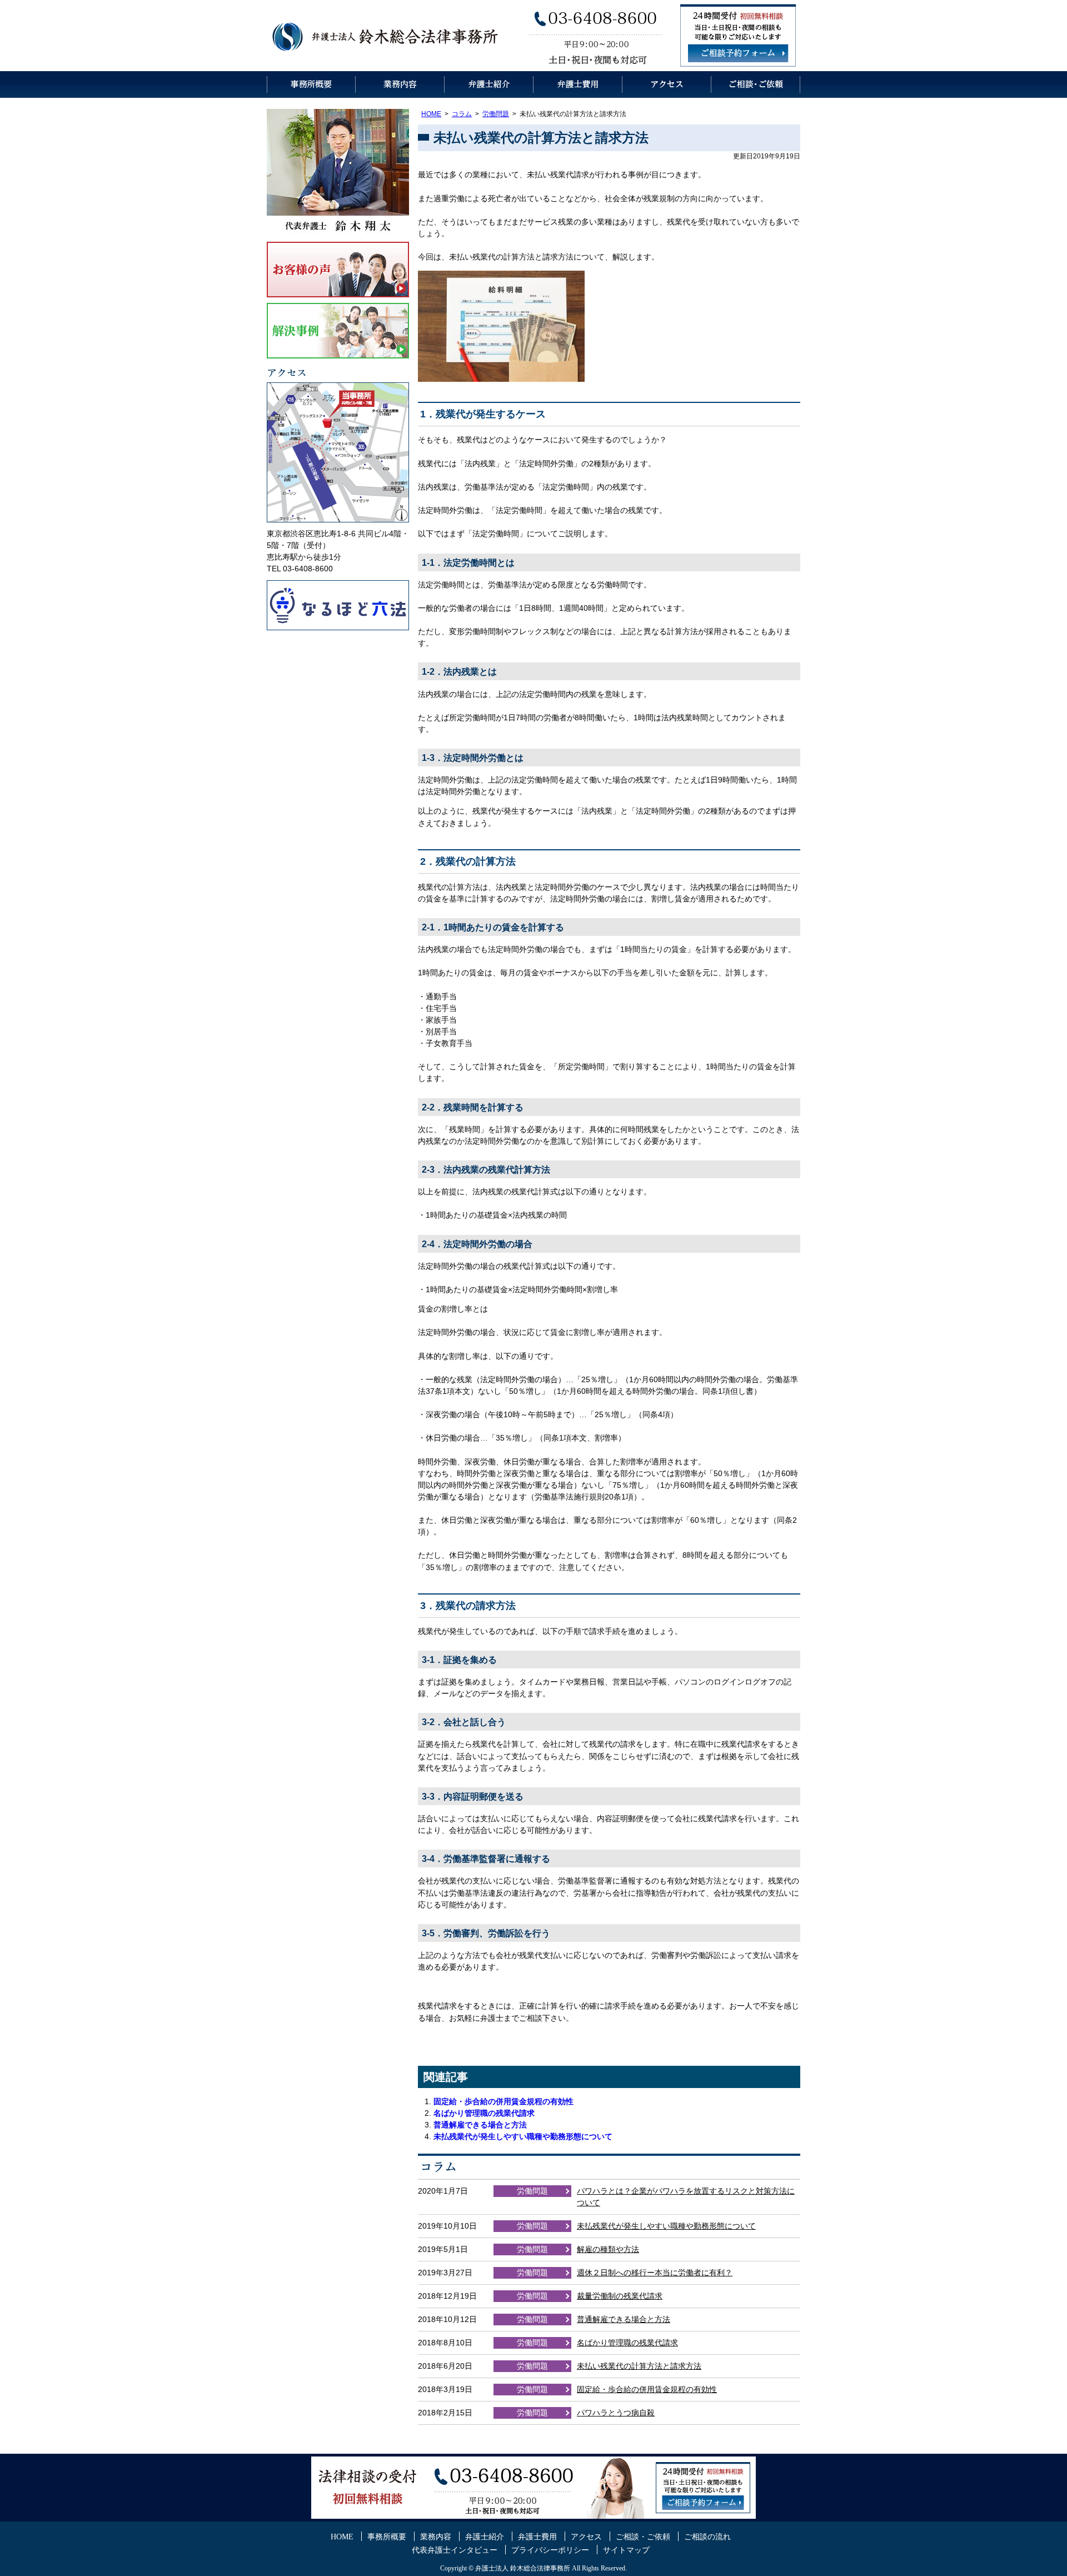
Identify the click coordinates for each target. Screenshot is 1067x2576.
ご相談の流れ (707, 2537)
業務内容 (400, 84)
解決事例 (338, 331)
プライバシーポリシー (550, 2550)
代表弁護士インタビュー (455, 2550)
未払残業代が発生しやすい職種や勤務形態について (523, 2136)
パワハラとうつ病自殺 (616, 2413)
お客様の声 (338, 270)
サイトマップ (626, 2550)
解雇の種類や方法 (608, 2249)
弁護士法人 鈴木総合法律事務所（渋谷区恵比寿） (386, 36)
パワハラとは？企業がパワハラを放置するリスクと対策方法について (686, 2197)
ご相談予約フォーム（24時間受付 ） (738, 53)
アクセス (667, 84)
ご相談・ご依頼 (756, 84)
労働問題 (496, 114)
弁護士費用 (578, 84)
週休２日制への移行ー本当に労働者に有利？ (655, 2273)
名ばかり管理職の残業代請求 (484, 2113)
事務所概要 (311, 84)
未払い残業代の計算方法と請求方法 (639, 2366)
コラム (462, 114)
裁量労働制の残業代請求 (620, 2296)
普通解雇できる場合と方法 (480, 2125)
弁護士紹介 (489, 84)
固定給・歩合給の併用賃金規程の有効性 (503, 2101)
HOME (431, 114)
